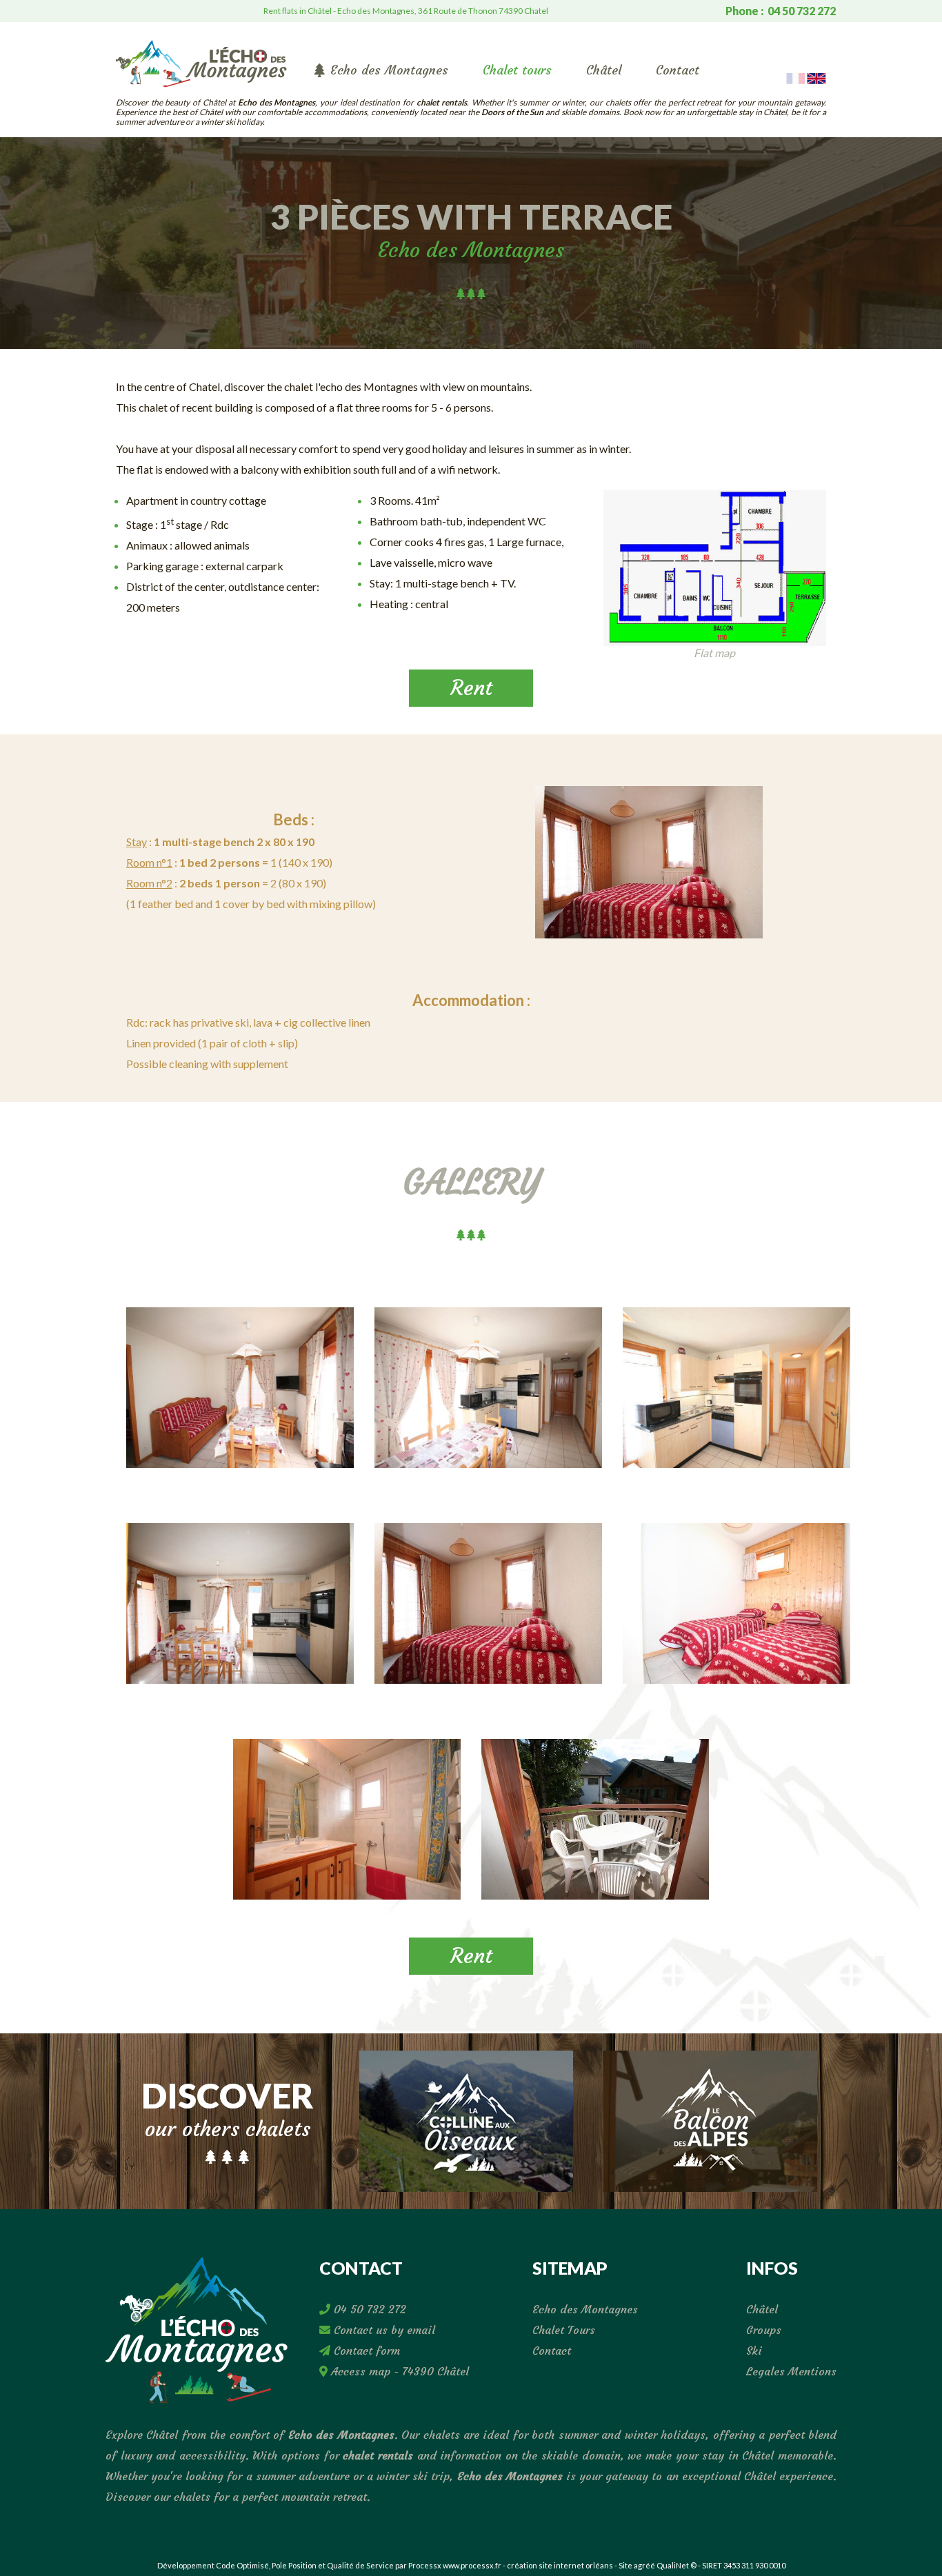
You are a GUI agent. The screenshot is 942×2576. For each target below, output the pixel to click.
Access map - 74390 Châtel (398, 2371)
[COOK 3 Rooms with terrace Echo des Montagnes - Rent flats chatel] (736, 1393)
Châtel (604, 70)
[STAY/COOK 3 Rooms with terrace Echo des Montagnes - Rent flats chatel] (488, 1393)
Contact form (365, 2351)
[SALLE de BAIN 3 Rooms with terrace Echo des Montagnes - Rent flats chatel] (347, 1824)
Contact (678, 70)
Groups (764, 2330)
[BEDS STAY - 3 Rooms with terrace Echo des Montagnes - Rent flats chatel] (649, 862)
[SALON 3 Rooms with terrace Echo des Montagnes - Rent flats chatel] (240, 1609)
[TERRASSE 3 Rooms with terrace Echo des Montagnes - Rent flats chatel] (595, 1824)
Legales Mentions (791, 2371)
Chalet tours (517, 70)
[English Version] (816, 77)
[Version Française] (795, 77)
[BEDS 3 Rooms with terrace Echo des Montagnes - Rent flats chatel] (488, 1609)
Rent (471, 688)
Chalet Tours (564, 2330)
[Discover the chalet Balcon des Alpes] (710, 2119)
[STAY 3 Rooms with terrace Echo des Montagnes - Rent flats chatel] (240, 1393)
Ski (754, 2351)
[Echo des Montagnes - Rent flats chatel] (201, 62)
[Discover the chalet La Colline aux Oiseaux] (466, 2119)
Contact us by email (383, 2330)
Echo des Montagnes (389, 70)
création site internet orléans (560, 2565)
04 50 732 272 (368, 2309)
